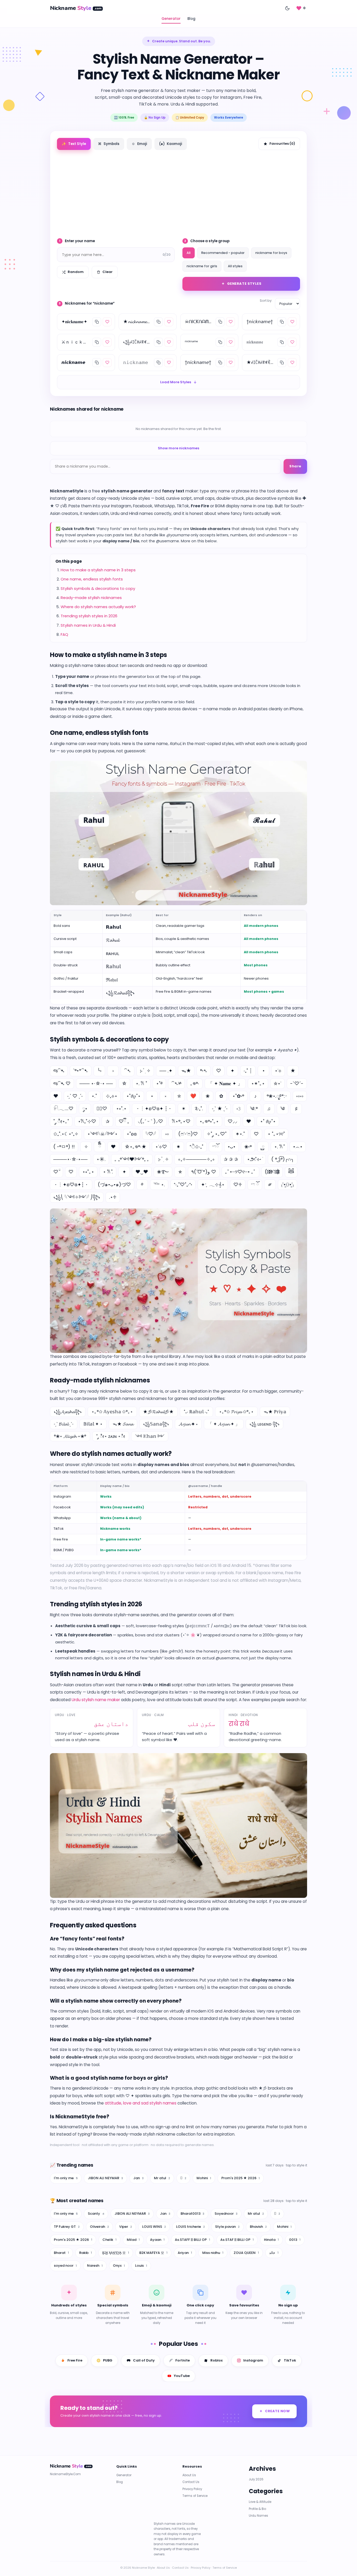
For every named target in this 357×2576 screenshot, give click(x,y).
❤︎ (56, 1096)
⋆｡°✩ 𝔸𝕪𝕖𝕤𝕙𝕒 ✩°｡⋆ (112, 1412)
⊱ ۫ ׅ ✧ (145, 1071)
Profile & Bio (257, 2509)
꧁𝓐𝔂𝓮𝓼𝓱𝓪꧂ (68, 1412)
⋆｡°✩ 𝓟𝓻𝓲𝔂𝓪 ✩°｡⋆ (236, 1412)
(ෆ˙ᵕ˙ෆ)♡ (188, 1134)
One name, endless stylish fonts (92, 579)
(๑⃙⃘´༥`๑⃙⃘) (272, 1172)
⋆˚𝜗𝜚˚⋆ (133, 1096)
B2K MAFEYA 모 (153, 2252)
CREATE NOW (277, 2411)
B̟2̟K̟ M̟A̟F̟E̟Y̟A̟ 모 (116, 2252)
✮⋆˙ (277, 1083)
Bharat (61, 2252)
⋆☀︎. (101, 1159)
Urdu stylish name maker (96, 1700)
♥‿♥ (142, 1172)
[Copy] (97, 322)
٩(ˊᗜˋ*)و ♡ (204, 1172)
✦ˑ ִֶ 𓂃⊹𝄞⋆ (213, 1185)
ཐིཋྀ (291, 1172)
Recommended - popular (223, 253)
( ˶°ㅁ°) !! (64, 1147)
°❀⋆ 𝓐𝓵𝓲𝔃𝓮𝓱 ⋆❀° (70, 1436)
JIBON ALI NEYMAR (105, 2178)
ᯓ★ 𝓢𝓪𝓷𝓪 (123, 1424)
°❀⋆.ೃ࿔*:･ (277, 1096)
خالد (274, 2252)
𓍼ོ (215, 1147)
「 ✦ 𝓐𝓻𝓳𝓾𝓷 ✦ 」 (224, 1424)
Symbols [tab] (109, 144)
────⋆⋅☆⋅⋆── (70, 1159)
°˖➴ (204, 1071)
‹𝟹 (239, 1109)
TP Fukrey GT (67, 2227)
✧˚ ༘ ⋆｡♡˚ (217, 1134)
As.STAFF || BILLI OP (192, 2239)
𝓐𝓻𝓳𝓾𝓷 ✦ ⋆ (188, 1424)
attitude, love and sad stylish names (141, 2103)
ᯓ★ (186, 1071)
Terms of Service (195, 2496)
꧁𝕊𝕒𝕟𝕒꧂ (156, 1424)
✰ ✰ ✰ (231, 1159)
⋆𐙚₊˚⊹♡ (87, 1121)
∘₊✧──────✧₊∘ (196, 1159)
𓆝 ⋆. (159, 1185)
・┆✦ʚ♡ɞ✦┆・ (71, 1185)
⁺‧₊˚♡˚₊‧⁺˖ (183, 1185)
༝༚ (167, 1134)
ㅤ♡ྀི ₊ (124, 1121)
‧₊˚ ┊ (248, 1071)
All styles (235, 266)
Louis (141, 2266)
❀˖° (248, 1147)
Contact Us (191, 2482)
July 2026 (256, 2479)
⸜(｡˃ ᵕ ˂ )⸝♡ (150, 1121)
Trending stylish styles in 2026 (89, 616)
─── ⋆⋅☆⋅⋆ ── (96, 1083)
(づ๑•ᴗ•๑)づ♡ (114, 1185)
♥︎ (113, 1147)
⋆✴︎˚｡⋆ (258, 1083)
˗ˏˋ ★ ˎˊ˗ (220, 1109)
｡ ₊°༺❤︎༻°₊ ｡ (132, 1159)
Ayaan (157, 2239)
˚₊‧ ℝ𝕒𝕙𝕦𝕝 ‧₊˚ (196, 1412)
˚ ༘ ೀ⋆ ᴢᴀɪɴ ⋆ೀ (111, 1436)
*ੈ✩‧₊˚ (196, 1147)
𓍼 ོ (255, 1185)
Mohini (204, 2178)
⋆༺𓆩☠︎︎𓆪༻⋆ (102, 1134)
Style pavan (227, 2227)
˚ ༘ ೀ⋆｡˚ (61, 1121)
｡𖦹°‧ (195, 1083)
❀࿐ (163, 1172)
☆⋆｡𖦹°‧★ (136, 1147)
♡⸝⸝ (232, 1121)
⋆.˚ (94, 1096)
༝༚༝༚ (300, 1096)
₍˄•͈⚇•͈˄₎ (287, 1185)
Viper (126, 2227)
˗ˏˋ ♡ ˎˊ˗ (75, 1096)
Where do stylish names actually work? (98, 607)
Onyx (119, 2266)
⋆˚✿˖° (238, 1096)
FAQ (64, 634)
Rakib (86, 2252)
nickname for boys (271, 253)
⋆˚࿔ (159, 1083)
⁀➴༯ (176, 1083)
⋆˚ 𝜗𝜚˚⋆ (268, 1121)
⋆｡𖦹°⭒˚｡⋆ (209, 1121)
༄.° (254, 1109)
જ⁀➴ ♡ (62, 1083)
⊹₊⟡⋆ (112, 1096)
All (189, 253)
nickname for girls (202, 266)
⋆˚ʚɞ (132, 1134)
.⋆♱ (113, 1197)
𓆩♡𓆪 (151, 1134)
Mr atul (162, 2178)
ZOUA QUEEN (246, 2252)
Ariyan (185, 2252)
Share (295, 466)
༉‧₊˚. (199, 1109)
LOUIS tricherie (191, 2227)
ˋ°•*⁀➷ (81, 1071)
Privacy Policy (192, 2489)
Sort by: (266, 301)
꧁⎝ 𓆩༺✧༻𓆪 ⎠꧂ (77, 1197)
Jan (139, 2178)
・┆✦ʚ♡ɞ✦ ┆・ (154, 1109)
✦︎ (124, 1172)
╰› (99, 1071)
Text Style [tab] (74, 144)
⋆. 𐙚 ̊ (279, 1147)
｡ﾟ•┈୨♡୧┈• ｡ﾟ (240, 1172)
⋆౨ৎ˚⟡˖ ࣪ (255, 1159)
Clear (108, 272)
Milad (133, 2239)
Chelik (110, 2239)
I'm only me (66, 2178)
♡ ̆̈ (56, 1172)
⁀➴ (128, 1071)
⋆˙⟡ (278, 1071)
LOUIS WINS (154, 2227)
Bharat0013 (192, 2214)
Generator (171, 19)
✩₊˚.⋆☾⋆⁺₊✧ (66, 1134)
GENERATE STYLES (244, 284)
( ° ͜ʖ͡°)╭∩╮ (283, 1159)
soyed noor (65, 2266)
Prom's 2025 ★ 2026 (241, 2178)
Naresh (95, 2266)
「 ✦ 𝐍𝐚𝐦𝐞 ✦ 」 (225, 1083)
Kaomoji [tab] (171, 144)
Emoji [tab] (139, 144)
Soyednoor (226, 2214)
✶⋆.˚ (240, 1134)
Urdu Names (258, 2516)
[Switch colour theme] (287, 8)
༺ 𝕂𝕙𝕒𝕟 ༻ (150, 1436)
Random (76, 272)
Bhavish (258, 2227)
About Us (189, 2475)
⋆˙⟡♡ (161, 1147)
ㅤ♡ (256, 1134)
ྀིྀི (100, 1147)
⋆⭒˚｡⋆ (88, 1172)
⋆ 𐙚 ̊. (108, 1172)
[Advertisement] (179, 192)
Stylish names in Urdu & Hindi (88, 625)
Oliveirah (99, 2227)
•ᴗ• (232, 1147)
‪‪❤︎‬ (249, 1121)
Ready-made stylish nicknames (91, 598)
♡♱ (238, 1185)
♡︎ (71, 1172)
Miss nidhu (213, 2252)
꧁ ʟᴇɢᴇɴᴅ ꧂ (264, 1424)
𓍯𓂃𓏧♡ (63, 1109)
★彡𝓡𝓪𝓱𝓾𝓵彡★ (158, 1412)
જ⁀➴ (59, 1071)
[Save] (107, 322)
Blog (191, 19)
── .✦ (166, 1071)
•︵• (298, 1147)
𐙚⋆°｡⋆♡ (181, 1121)
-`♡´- (297, 1083)
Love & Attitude (260, 2502)
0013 (295, 2239)
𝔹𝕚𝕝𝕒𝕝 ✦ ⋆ (93, 1424)
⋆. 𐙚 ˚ (141, 1083)
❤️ (193, 1096)
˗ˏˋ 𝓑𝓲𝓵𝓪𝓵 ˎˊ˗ (64, 1424)
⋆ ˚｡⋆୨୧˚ (276, 1134)
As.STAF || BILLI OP (237, 2239)
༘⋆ (85, 1109)
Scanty (96, 2214)
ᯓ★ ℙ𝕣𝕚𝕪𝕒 (275, 1412)
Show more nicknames (179, 448)
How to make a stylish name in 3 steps (98, 570)
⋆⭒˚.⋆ (121, 1109)
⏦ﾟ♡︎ (102, 1109)
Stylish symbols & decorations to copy (98, 588)
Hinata (271, 2239)
